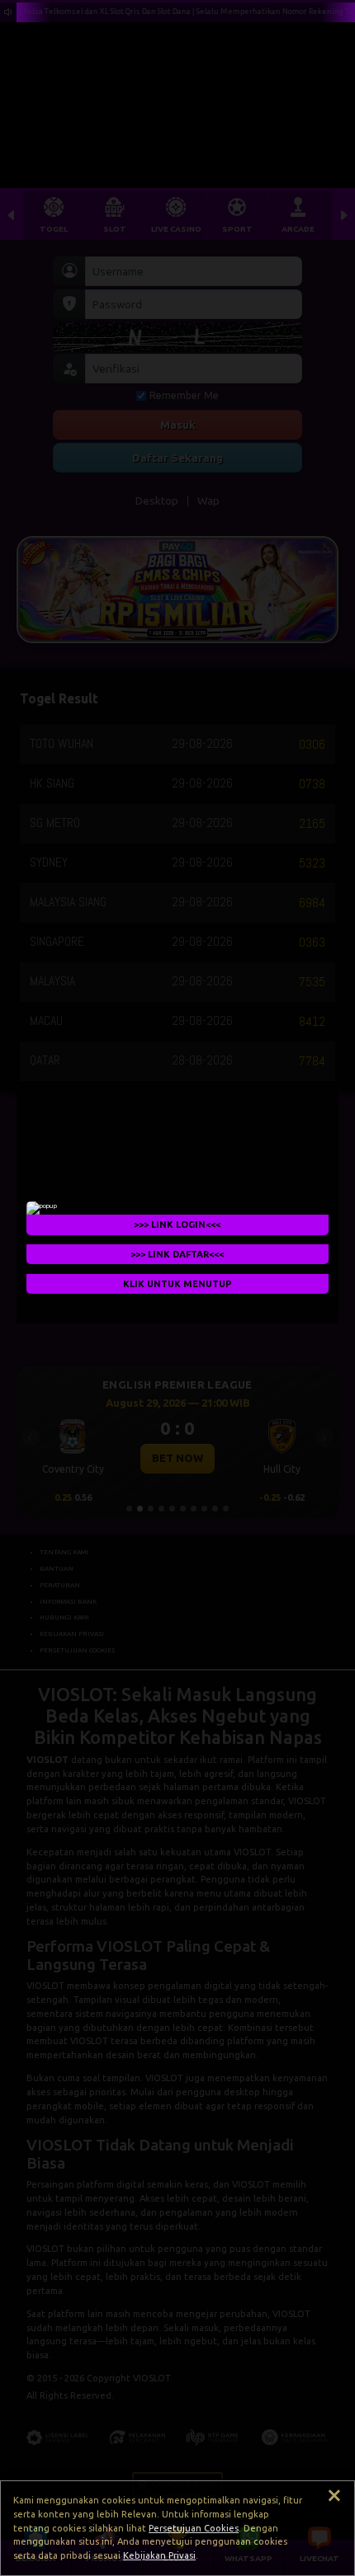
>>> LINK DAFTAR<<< (178, 1254)
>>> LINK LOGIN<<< (178, 1225)
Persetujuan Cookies (194, 2528)
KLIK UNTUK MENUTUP (177, 1284)
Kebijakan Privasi (159, 2555)
